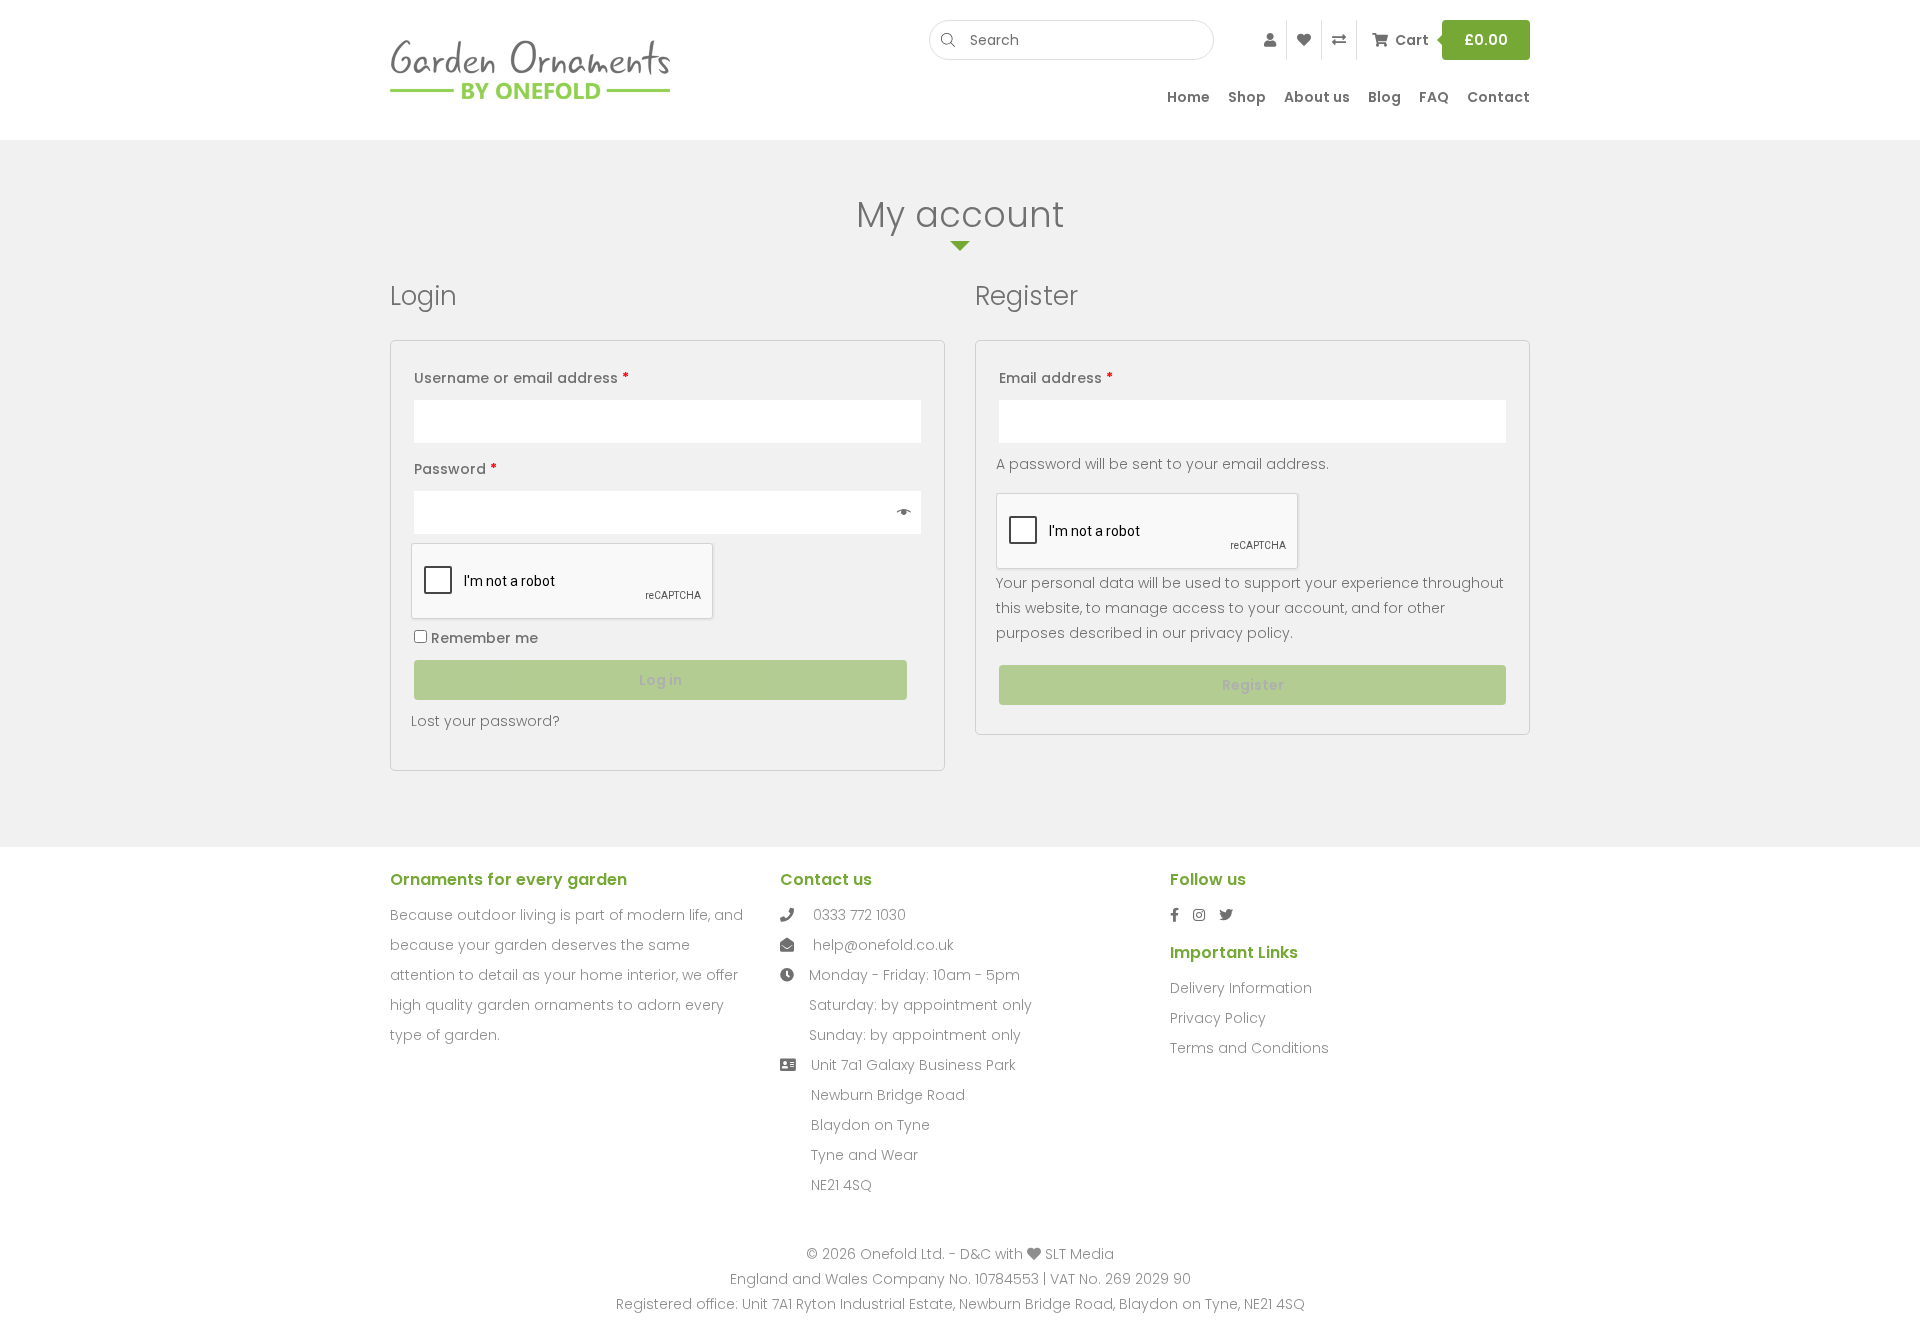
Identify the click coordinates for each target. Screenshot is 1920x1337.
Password (455, 469)
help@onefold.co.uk (883, 945)
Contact (1498, 97)
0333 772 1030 (859, 915)
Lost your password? (485, 721)
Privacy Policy (1218, 1018)
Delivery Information (1241, 988)
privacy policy (1240, 633)
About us (1317, 97)
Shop (1247, 97)
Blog (1384, 97)
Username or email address (521, 378)
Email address (1056, 378)
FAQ (1434, 97)
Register (1253, 685)
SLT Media (1079, 1254)
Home (1188, 97)
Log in (660, 680)
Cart (1451, 40)
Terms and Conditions (1249, 1048)
